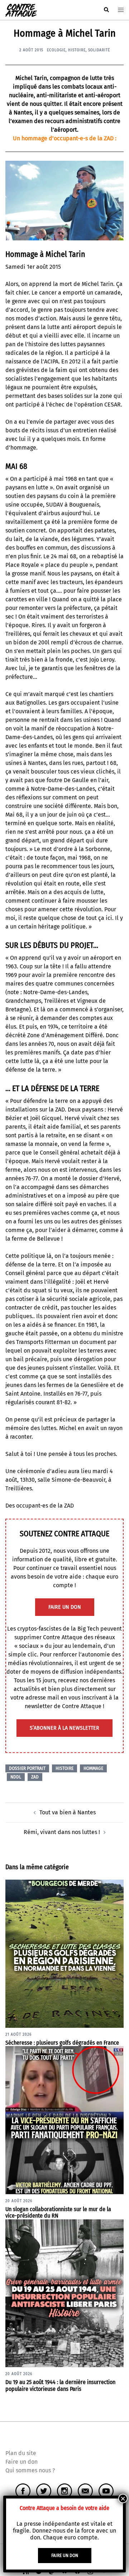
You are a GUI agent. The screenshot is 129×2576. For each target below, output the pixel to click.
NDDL (16, 1777)
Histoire (77, 50)
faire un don (65, 1607)
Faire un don (21, 2462)
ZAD (35, 1777)
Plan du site (21, 2453)
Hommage (93, 1768)
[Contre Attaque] (21, 10)
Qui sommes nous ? (30, 2470)
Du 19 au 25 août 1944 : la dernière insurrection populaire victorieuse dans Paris (60, 2385)
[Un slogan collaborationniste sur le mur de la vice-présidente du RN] (64, 2120)
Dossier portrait (27, 1768)
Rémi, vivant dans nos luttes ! (62, 1832)
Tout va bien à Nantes (68, 1812)
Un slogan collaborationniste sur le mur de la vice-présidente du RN (58, 2213)
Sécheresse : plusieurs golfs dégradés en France (62, 2043)
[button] (106, 10)
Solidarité (99, 50)
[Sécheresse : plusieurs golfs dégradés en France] (64, 1953)
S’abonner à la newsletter (64, 1728)
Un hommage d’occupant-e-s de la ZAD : (65, 138)
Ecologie (56, 50)
